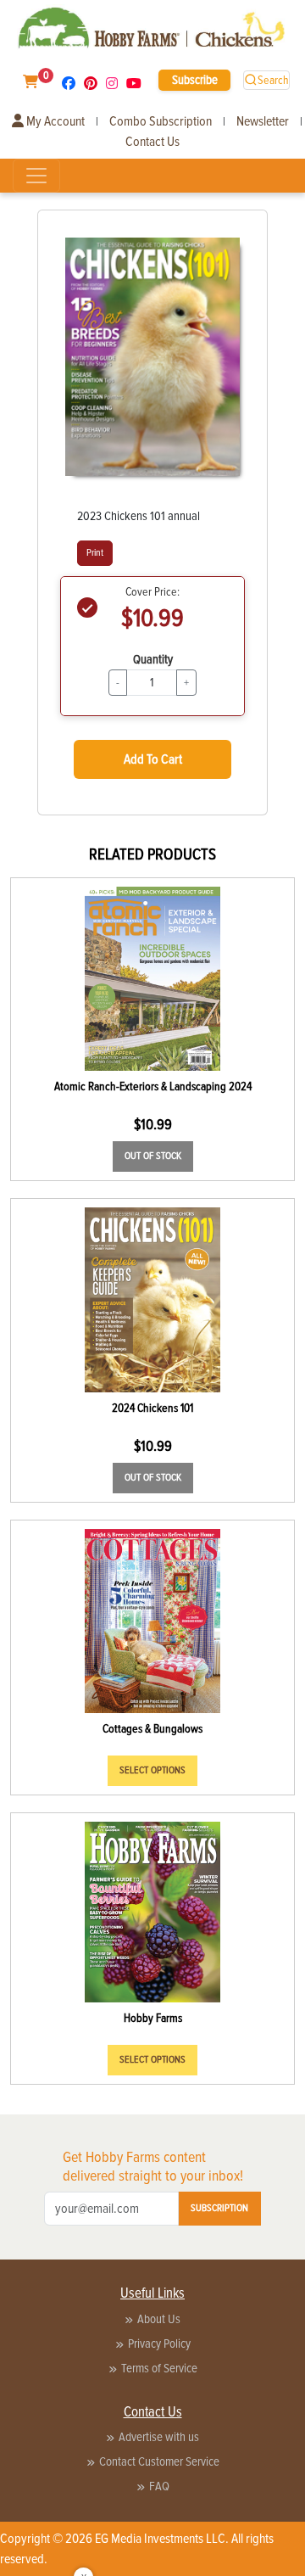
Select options (152, 1770)
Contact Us (152, 142)
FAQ (159, 2486)
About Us (159, 2319)
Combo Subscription (161, 121)
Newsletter (263, 121)
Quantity (153, 659)
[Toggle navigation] (36, 176)
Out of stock (153, 1156)
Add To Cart (153, 759)
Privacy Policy (159, 2344)
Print (95, 553)
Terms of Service (159, 2368)
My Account (54, 121)
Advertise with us (159, 2437)
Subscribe (195, 80)
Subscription (219, 2208)
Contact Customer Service (159, 2461)
